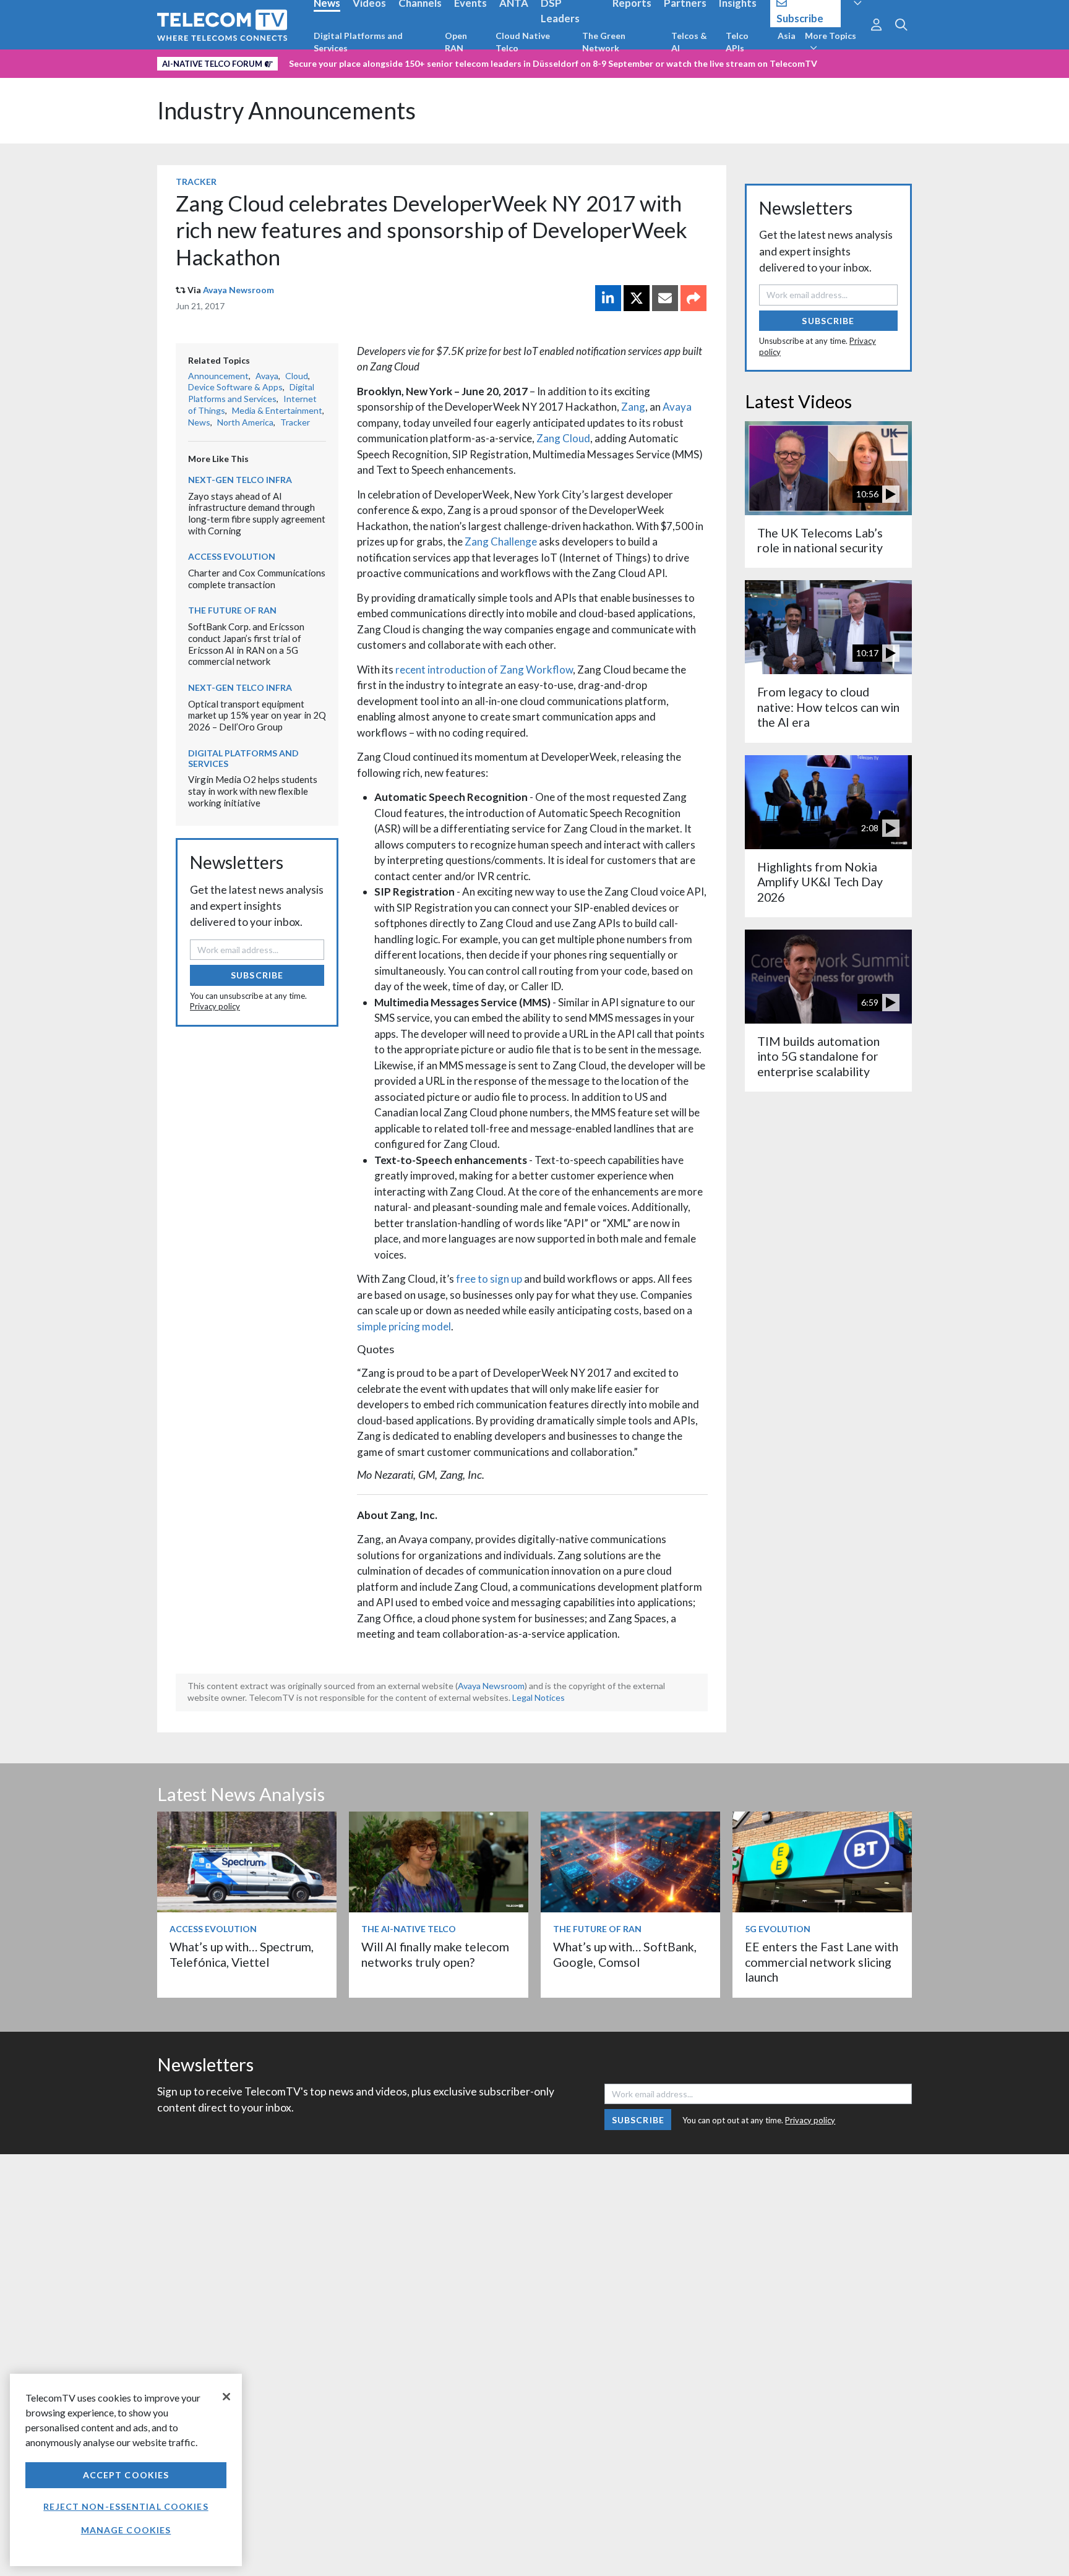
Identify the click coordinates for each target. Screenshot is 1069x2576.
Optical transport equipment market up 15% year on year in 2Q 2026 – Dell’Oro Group (257, 715)
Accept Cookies (126, 2475)
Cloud (297, 376)
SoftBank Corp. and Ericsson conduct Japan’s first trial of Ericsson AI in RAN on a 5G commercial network (246, 644)
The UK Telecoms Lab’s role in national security (820, 540)
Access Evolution (232, 556)
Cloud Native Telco (523, 42)
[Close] (226, 2397)
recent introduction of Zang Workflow (484, 670)
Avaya (677, 407)
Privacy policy (215, 1006)
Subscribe (257, 975)
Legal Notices (539, 1697)
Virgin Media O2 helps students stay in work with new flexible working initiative (253, 791)
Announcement (218, 376)
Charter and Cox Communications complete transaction (257, 579)
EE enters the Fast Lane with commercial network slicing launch (822, 1962)
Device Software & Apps (235, 387)
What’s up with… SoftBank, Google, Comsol (625, 1954)
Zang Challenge (501, 541)
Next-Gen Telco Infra (240, 480)
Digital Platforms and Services (358, 42)
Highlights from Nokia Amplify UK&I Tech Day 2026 (820, 882)
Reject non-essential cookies (126, 2506)
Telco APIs (737, 42)
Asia (787, 36)
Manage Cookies (126, 2530)
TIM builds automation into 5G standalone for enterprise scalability (818, 1056)
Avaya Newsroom (238, 290)
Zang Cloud (563, 438)
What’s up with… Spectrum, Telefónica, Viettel (242, 1954)
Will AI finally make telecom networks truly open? (435, 1954)
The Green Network (604, 42)
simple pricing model (404, 1326)
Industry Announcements (286, 110)
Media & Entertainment (277, 410)
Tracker (196, 182)
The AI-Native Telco (409, 1929)
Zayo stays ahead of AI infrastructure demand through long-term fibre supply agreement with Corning (257, 513)
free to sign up (489, 1279)
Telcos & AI (689, 42)
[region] (126, 2470)
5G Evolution (778, 1929)
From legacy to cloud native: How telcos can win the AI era (828, 707)
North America (245, 422)
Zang (633, 407)
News (199, 422)
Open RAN (456, 42)
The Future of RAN (232, 610)
